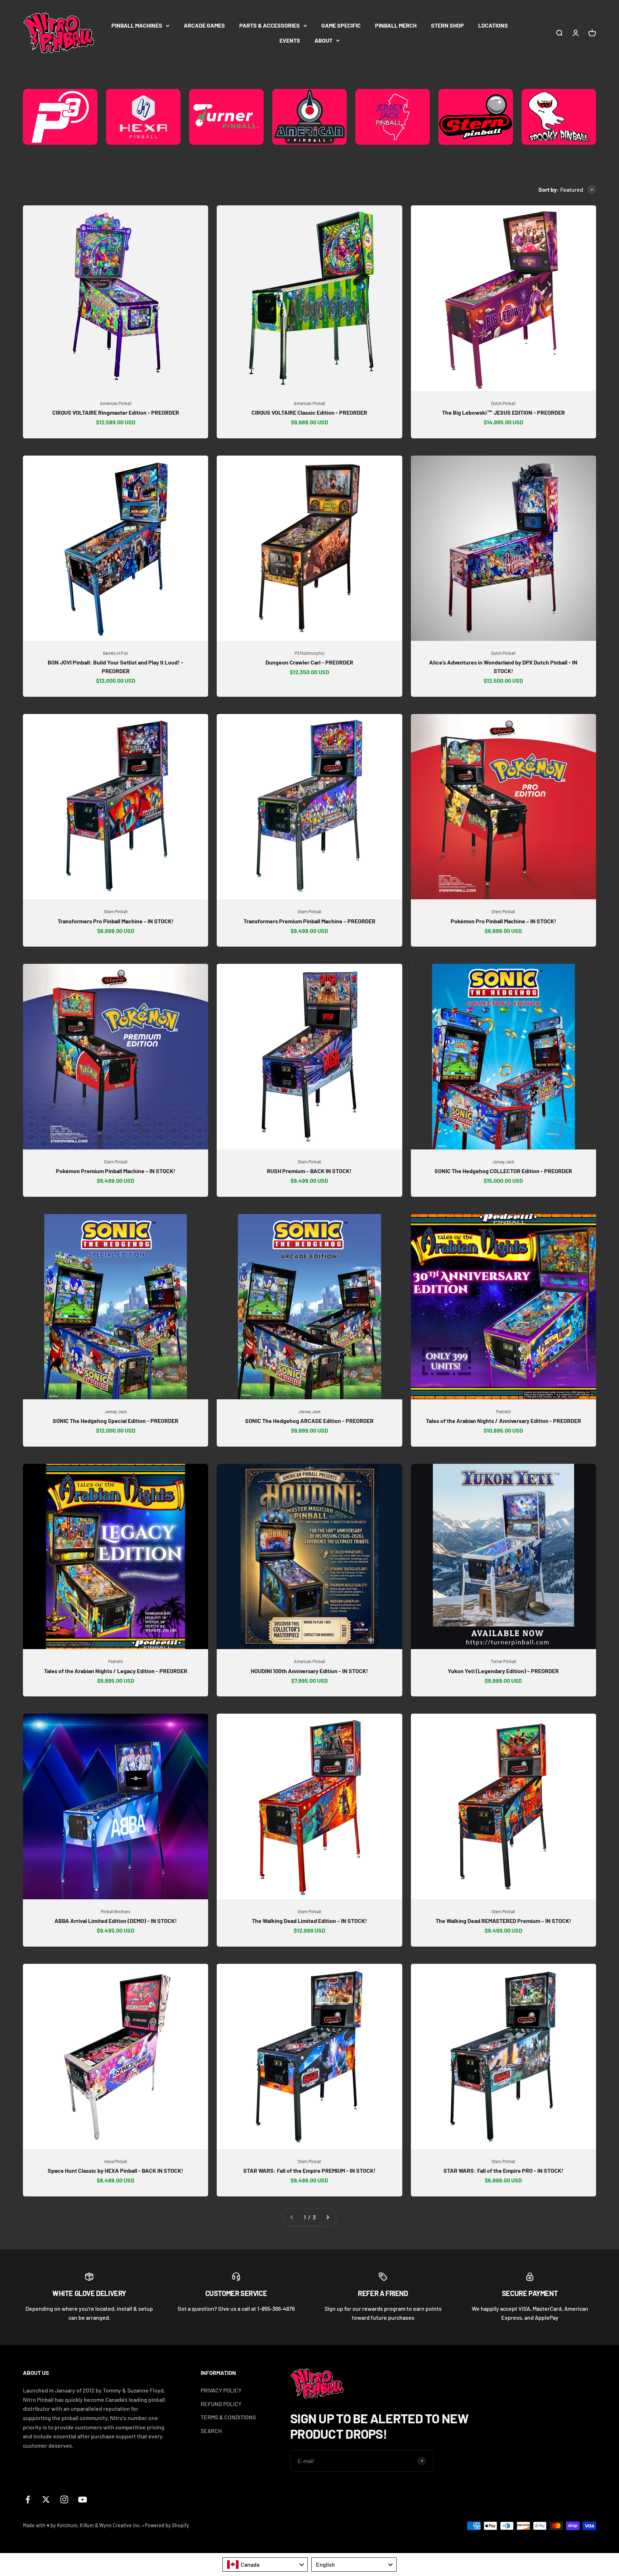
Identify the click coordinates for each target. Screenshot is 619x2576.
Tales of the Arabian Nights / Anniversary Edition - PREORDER (503, 1421)
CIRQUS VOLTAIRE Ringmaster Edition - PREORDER (116, 412)
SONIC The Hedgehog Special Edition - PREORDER (116, 1421)
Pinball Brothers (116, 1911)
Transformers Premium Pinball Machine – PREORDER (309, 921)
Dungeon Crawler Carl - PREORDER (309, 662)
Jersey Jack (503, 1162)
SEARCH (211, 2431)
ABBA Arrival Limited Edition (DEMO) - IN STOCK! (116, 1921)
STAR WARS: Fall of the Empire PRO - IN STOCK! (503, 2170)
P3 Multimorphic (309, 653)
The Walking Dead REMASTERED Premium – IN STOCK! (503, 1921)
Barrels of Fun (116, 653)
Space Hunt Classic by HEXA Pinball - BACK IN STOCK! (116, 2170)
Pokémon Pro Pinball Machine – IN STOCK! (503, 921)
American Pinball (116, 403)
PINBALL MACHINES (137, 25)
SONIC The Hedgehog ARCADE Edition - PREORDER (309, 1421)
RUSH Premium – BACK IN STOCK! (309, 1171)
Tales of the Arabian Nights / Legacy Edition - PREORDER (116, 1671)
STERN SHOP (447, 25)
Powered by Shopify (167, 2525)
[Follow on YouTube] (83, 2499)
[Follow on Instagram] (64, 2499)
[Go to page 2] (327, 2217)
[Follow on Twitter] (46, 2499)
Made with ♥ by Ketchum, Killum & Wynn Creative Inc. (82, 2525)
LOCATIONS (493, 25)
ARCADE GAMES (204, 25)
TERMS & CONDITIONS (228, 2417)
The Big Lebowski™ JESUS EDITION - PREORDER (503, 412)
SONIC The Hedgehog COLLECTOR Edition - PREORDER (503, 1171)
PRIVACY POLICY (221, 2390)
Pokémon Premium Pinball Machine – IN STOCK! (116, 1171)
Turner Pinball (503, 1661)
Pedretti (503, 1411)
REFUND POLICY (221, 2404)
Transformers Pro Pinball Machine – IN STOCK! (116, 921)
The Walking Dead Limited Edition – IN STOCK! (309, 1921)
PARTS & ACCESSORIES (270, 25)
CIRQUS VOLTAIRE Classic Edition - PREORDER (309, 412)
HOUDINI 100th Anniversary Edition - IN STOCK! (309, 1671)
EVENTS (290, 40)
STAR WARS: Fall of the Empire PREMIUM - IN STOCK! (309, 2170)
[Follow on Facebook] (28, 2499)
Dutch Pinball (503, 403)
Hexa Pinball (116, 2161)
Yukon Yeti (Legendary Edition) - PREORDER (503, 1671)
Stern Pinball (116, 911)
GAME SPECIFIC (341, 25)
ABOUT (323, 40)
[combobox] (265, 2565)
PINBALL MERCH (396, 25)
